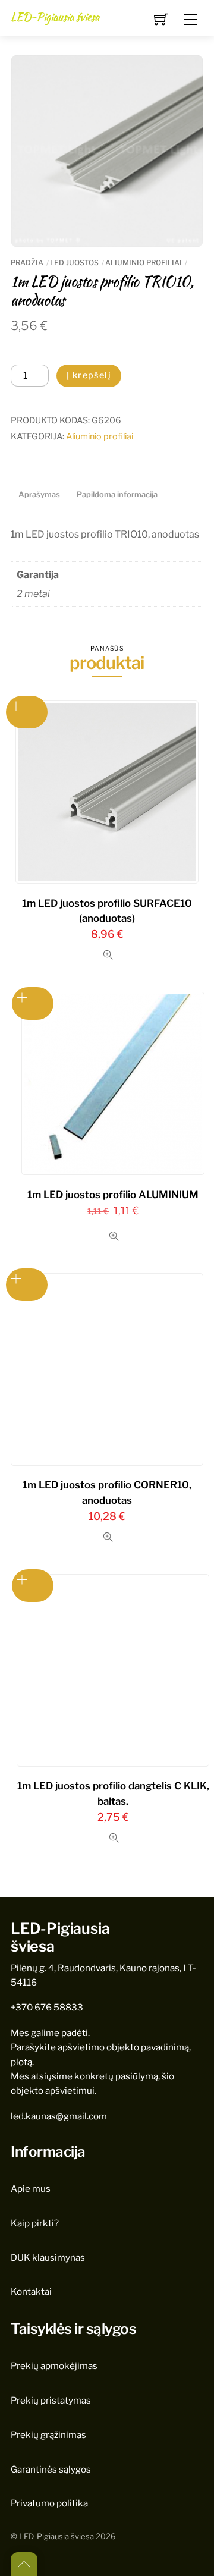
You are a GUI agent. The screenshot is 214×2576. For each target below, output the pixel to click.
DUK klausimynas (48, 2258)
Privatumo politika (49, 2503)
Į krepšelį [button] (33, 1586)
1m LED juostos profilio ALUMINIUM (113, 1195)
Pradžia (27, 263)
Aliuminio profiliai (144, 263)
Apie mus (31, 2189)
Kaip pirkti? (35, 2223)
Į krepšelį (89, 375)
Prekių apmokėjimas (54, 2366)
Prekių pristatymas (51, 2400)
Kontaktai (31, 2291)
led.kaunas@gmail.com (59, 2116)
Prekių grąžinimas (48, 2435)
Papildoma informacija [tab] (117, 494)
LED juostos (74, 263)
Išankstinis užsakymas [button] (27, 712)
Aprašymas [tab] (39, 494)
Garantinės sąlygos (51, 2469)
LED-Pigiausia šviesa (56, 2536)
